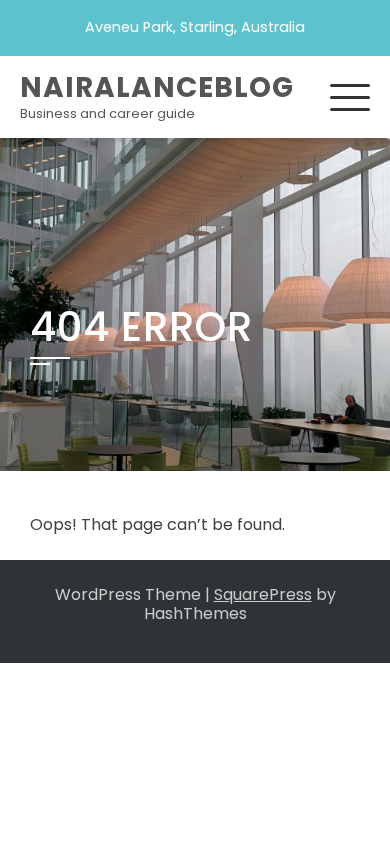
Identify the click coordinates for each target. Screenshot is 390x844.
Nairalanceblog (157, 87)
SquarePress (263, 594)
